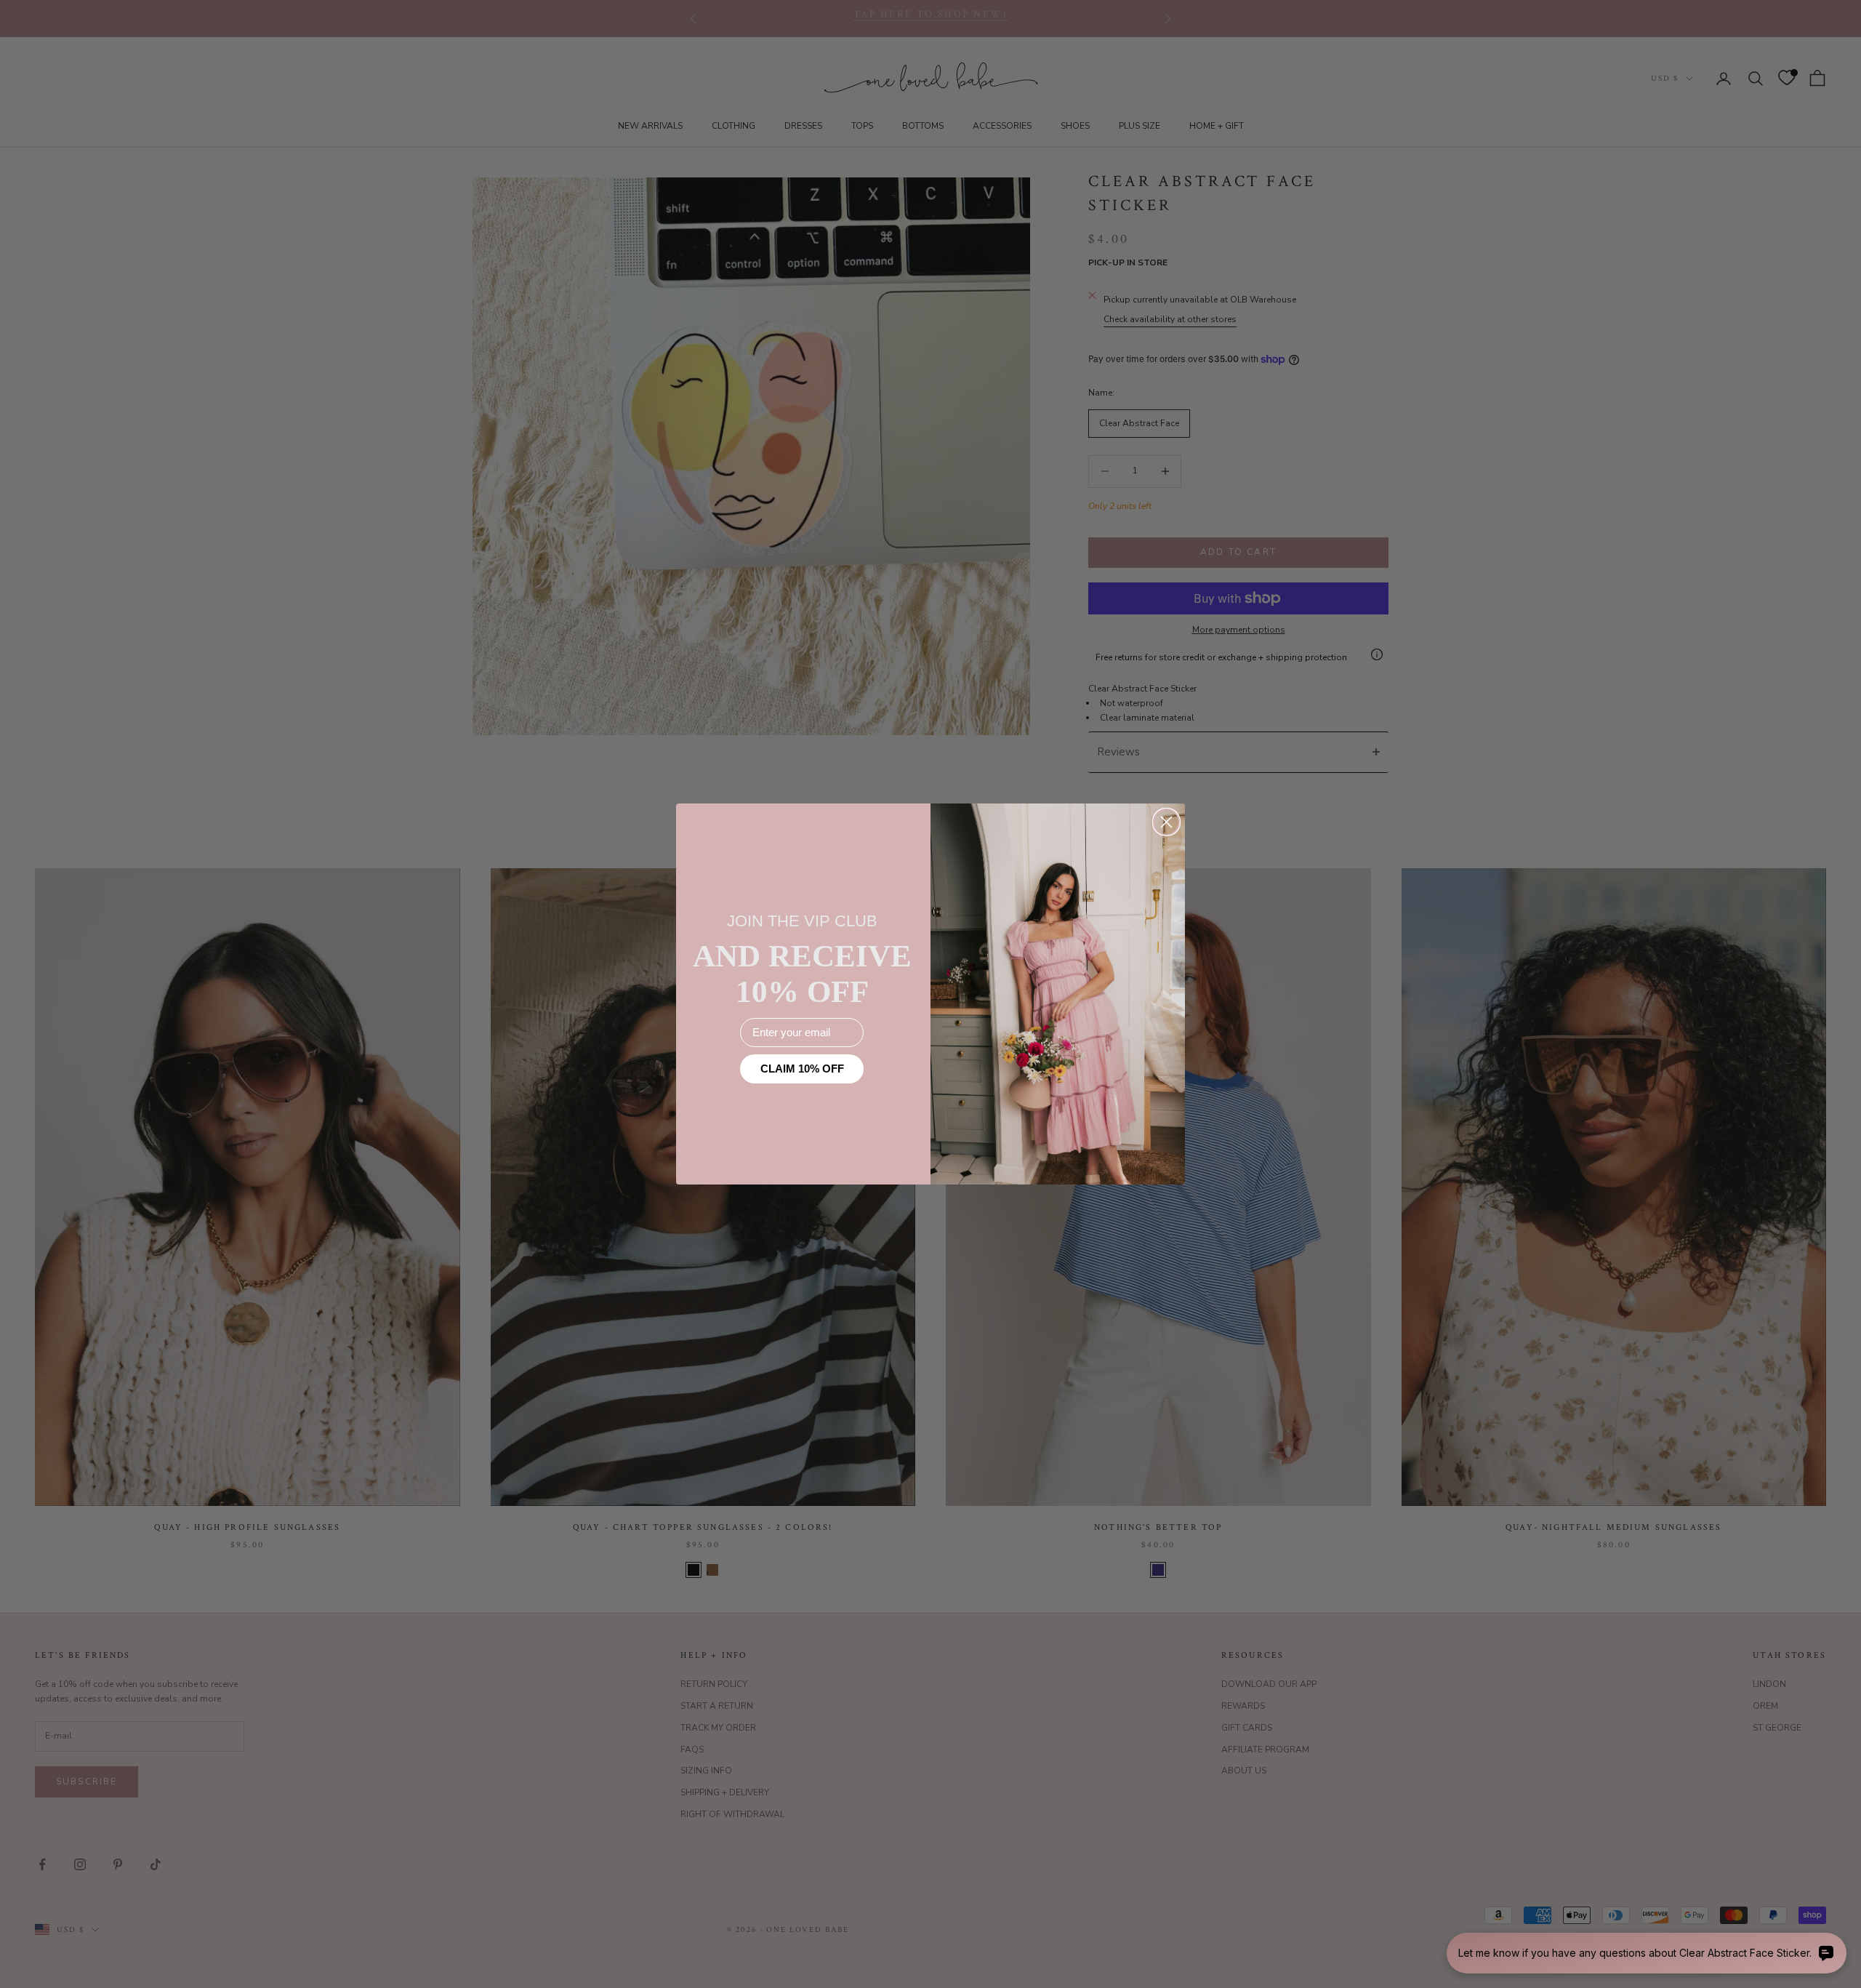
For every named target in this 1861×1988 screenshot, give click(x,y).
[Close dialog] (1166, 822)
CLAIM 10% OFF (802, 1069)
